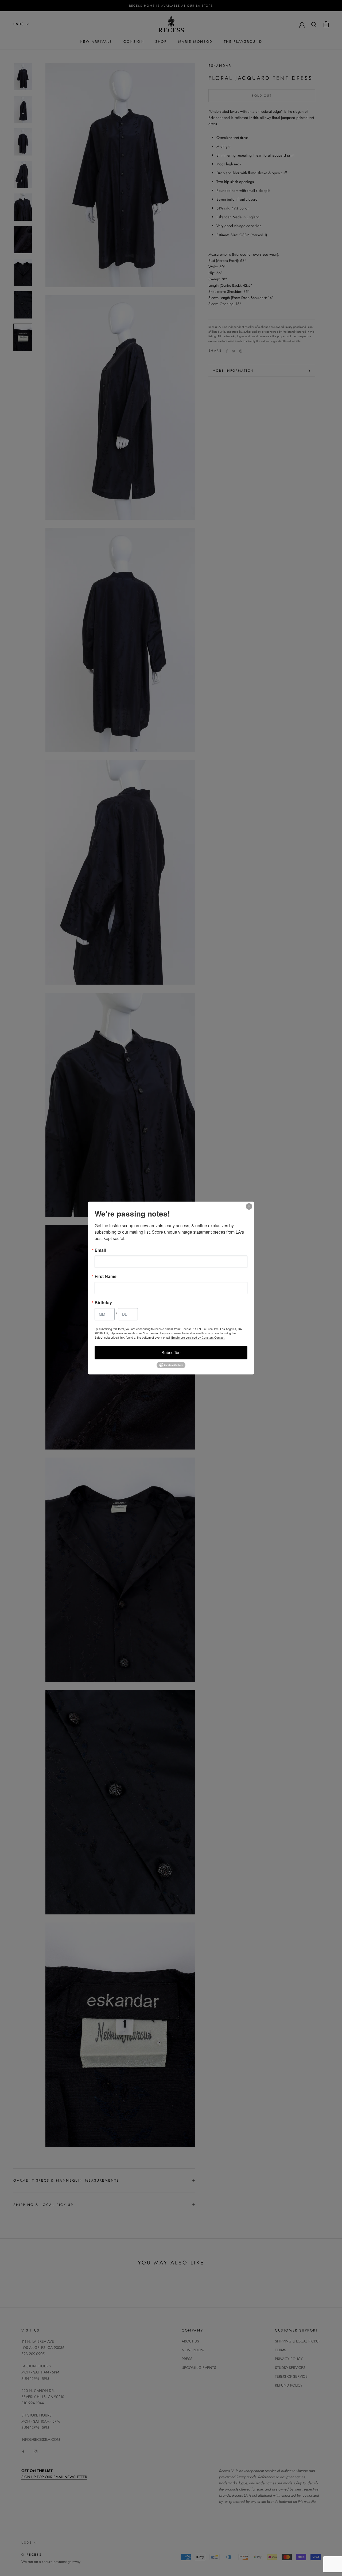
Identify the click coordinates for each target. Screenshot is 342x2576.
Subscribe (171, 1352)
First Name (106, 1276)
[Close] (249, 1206)
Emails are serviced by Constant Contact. (198, 1337)
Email (100, 1250)
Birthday (103, 1303)
